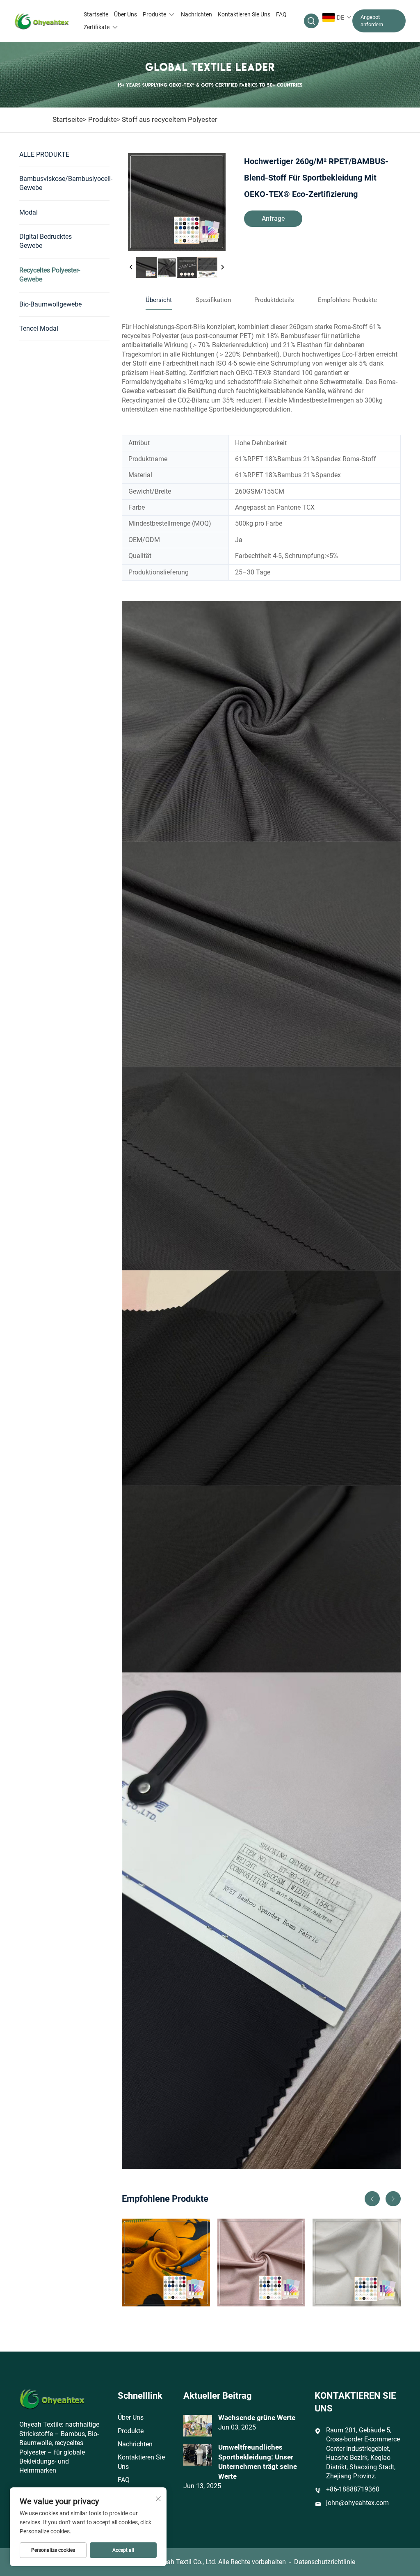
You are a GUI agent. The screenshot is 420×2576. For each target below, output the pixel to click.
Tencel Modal (39, 328)
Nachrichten (196, 14)
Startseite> (70, 119)
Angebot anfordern (372, 21)
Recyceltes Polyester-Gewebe (50, 275)
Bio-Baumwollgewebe (50, 304)
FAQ (281, 14)
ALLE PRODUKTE (44, 154)
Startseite (96, 14)
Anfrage (273, 218)
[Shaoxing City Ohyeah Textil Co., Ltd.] (42, 21)
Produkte (154, 14)
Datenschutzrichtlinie (325, 2562)
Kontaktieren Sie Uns (244, 14)
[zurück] (131, 268)
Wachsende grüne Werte (257, 2418)
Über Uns (126, 14)
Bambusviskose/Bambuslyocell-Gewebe (64, 183)
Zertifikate (97, 27)
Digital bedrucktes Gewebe (46, 241)
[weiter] (222, 268)
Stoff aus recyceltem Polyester (170, 119)
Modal (29, 212)
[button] (372, 2199)
